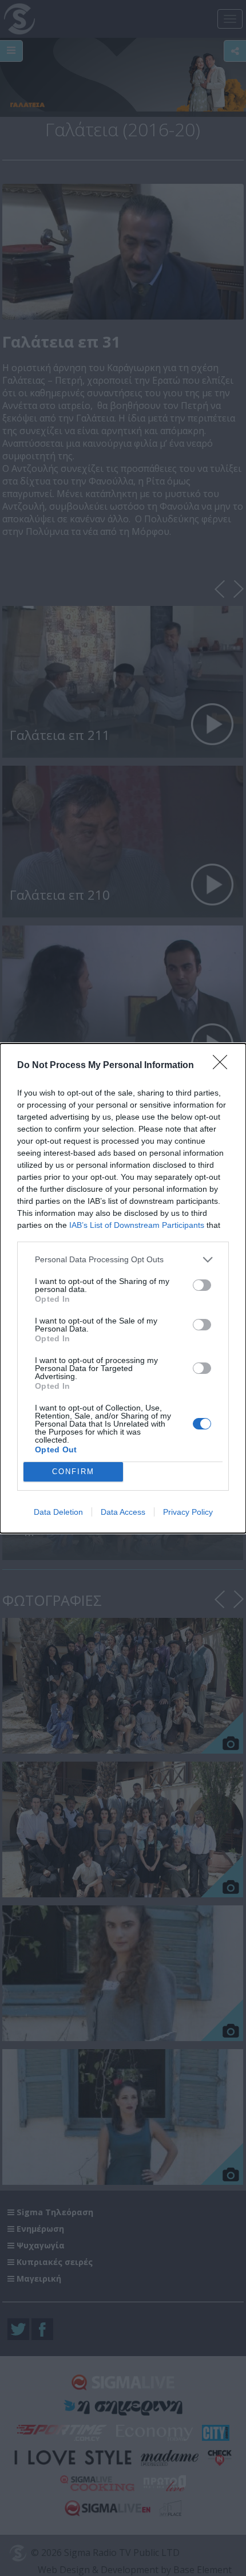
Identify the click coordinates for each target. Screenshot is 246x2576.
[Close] (224, 1066)
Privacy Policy (188, 1512)
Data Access (123, 1512)
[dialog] (123, 1288)
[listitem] (123, 1260)
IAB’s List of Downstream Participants (137, 1225)
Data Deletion (58, 1512)
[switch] (202, 1285)
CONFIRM (73, 1472)
